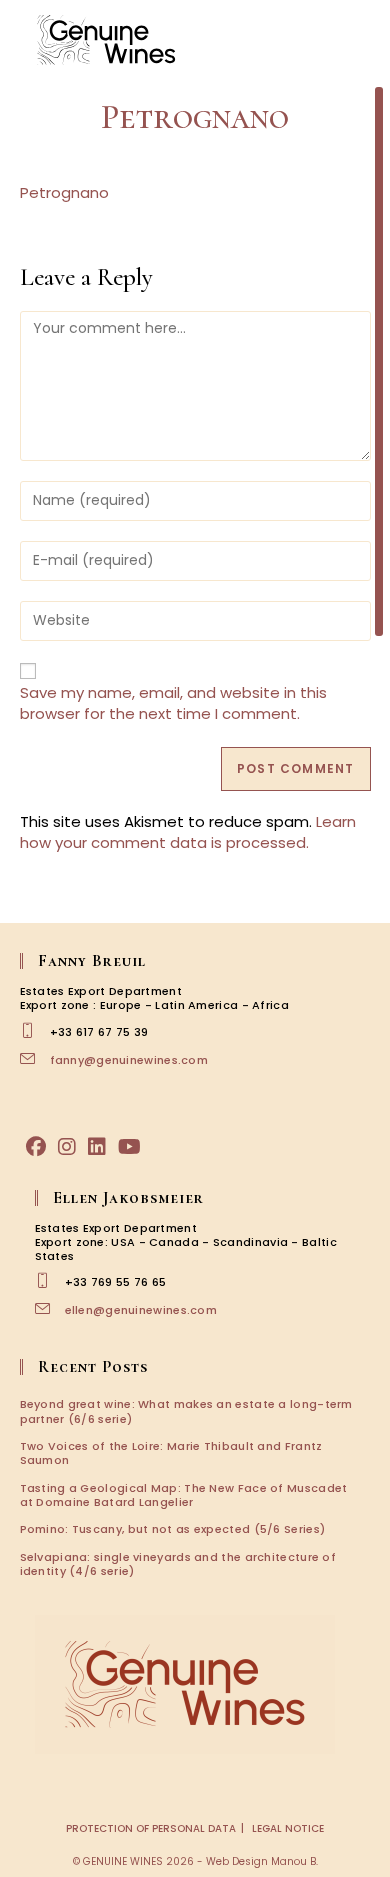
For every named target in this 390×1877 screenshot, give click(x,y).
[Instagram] (67, 1147)
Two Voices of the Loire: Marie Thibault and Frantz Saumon (171, 1453)
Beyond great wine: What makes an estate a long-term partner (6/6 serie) (186, 1411)
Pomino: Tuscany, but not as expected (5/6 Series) (173, 1529)
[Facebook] (36, 1147)
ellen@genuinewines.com (141, 1310)
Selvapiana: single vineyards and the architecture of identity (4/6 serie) (178, 1564)
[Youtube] (129, 1147)
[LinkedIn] (97, 1147)
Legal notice (288, 1828)
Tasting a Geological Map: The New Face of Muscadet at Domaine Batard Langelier (184, 1495)
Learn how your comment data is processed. (188, 832)
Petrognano (64, 192)
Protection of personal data (151, 1828)
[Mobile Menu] (360, 39)
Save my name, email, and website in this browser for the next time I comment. (173, 703)
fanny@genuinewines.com (129, 1060)
